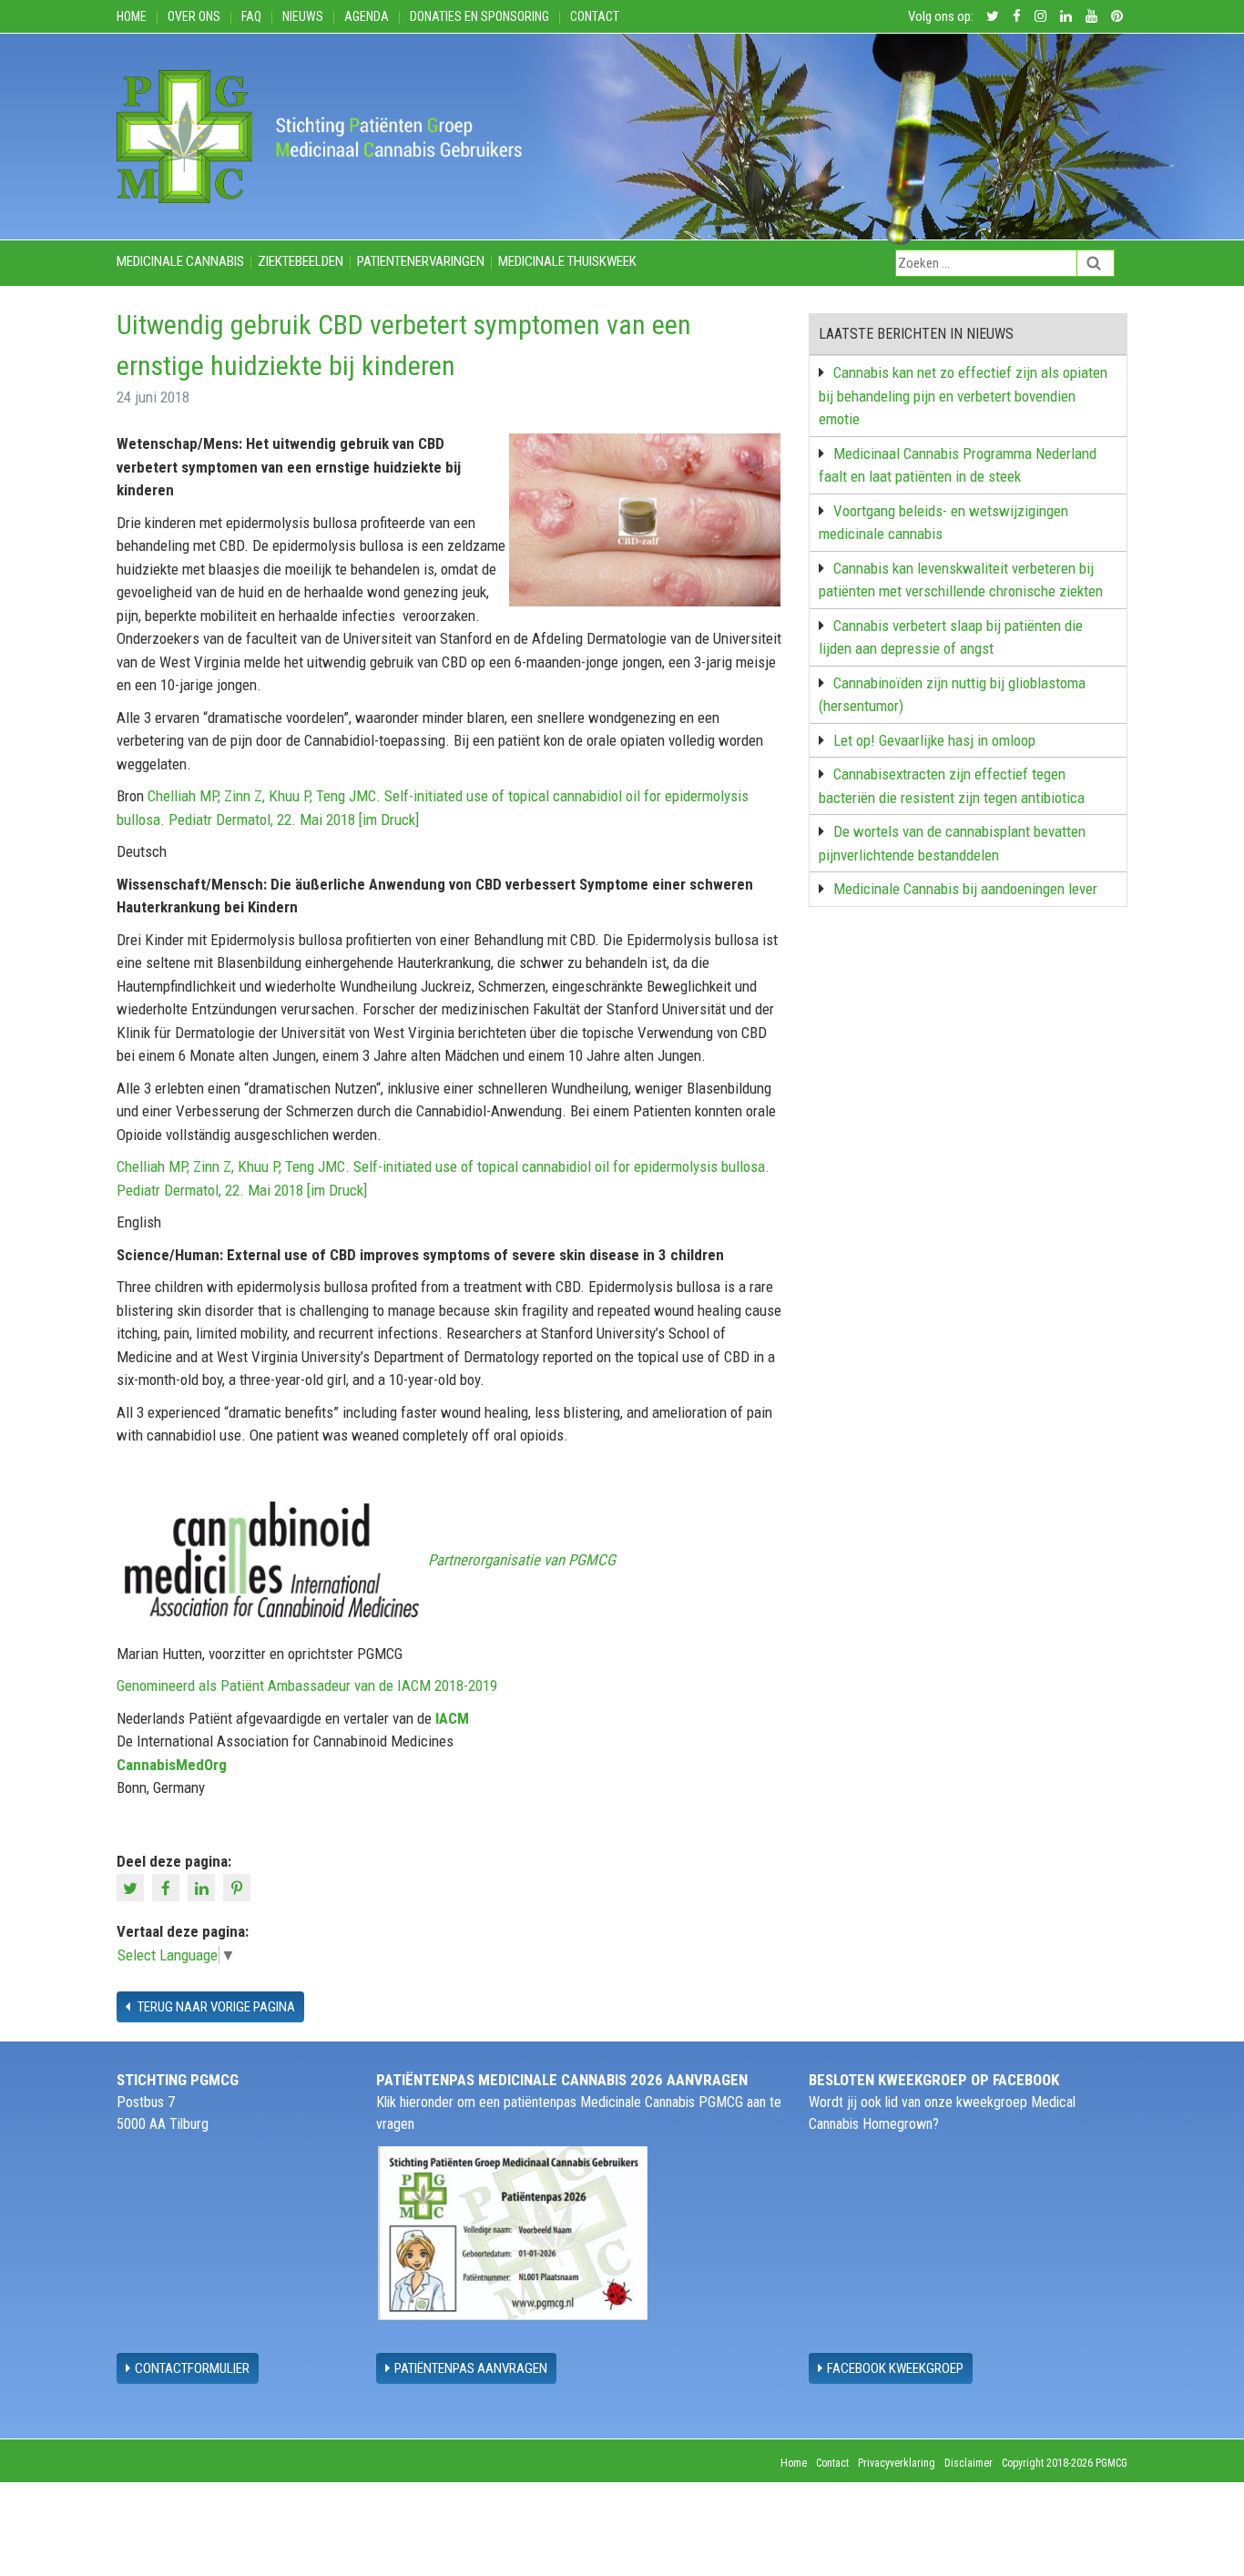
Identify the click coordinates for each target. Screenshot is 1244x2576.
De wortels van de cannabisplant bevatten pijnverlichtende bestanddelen (952, 843)
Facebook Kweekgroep (895, 2368)
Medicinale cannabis (180, 261)
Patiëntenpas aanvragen (471, 2368)
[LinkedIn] (204, 1886)
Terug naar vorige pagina (215, 2007)
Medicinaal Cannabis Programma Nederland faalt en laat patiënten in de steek (958, 465)
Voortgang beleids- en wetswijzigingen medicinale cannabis (943, 523)
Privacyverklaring (897, 2463)
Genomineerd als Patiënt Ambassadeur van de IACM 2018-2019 (307, 1685)
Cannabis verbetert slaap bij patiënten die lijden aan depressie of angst (951, 637)
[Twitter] (133, 1886)
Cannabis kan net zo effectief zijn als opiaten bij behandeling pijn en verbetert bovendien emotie (963, 396)
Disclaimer (969, 2463)
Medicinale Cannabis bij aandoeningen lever (965, 889)
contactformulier (192, 2368)
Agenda (367, 16)
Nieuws (303, 16)
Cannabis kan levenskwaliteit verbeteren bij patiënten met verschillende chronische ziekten (961, 580)
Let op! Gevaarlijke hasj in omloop (934, 740)
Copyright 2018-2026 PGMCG (1065, 2463)
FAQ (251, 16)
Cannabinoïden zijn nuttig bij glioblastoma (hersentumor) (952, 695)
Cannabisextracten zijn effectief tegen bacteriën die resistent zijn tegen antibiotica (952, 786)
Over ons (194, 16)
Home (132, 16)
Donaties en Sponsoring (479, 16)
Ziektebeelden (301, 261)
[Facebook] (168, 1886)
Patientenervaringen (421, 261)
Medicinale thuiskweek (567, 261)
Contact (595, 16)
